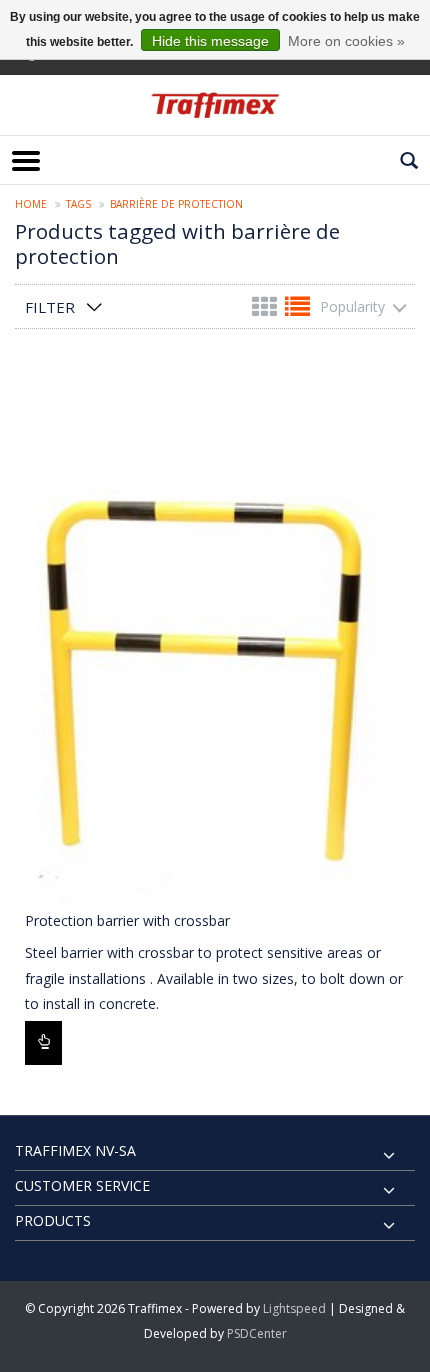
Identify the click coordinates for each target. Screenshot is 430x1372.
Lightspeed (294, 1308)
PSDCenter (257, 1333)
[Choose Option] (43, 1043)
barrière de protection (176, 204)
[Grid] (266, 310)
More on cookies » (346, 41)
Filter (50, 307)
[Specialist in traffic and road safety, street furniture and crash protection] (215, 105)
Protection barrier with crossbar (127, 920)
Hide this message (210, 41)
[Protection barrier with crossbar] (215, 631)
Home (31, 204)
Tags (78, 204)
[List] (297, 310)
